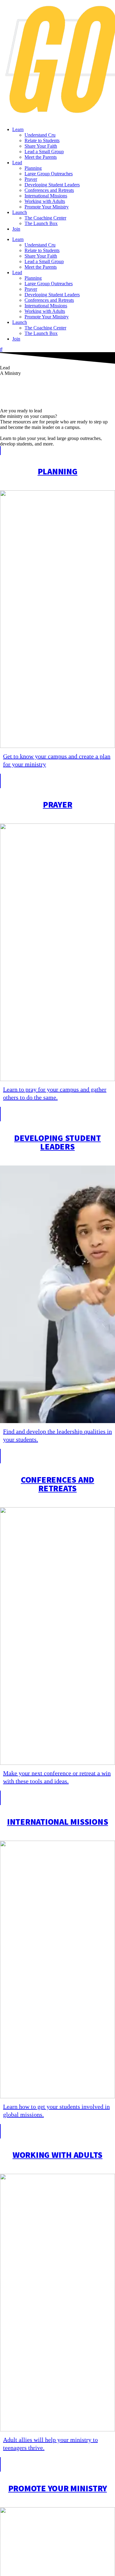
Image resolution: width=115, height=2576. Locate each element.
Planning (33, 168)
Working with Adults (45, 201)
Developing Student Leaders (52, 185)
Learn (18, 129)
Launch (20, 212)
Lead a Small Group (44, 152)
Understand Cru (40, 135)
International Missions (46, 196)
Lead (17, 163)
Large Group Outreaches (49, 174)
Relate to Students (42, 140)
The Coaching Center (45, 218)
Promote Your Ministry (47, 207)
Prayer (31, 179)
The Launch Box (41, 223)
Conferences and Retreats (49, 190)
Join (16, 229)
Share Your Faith (41, 146)
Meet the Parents (41, 157)
